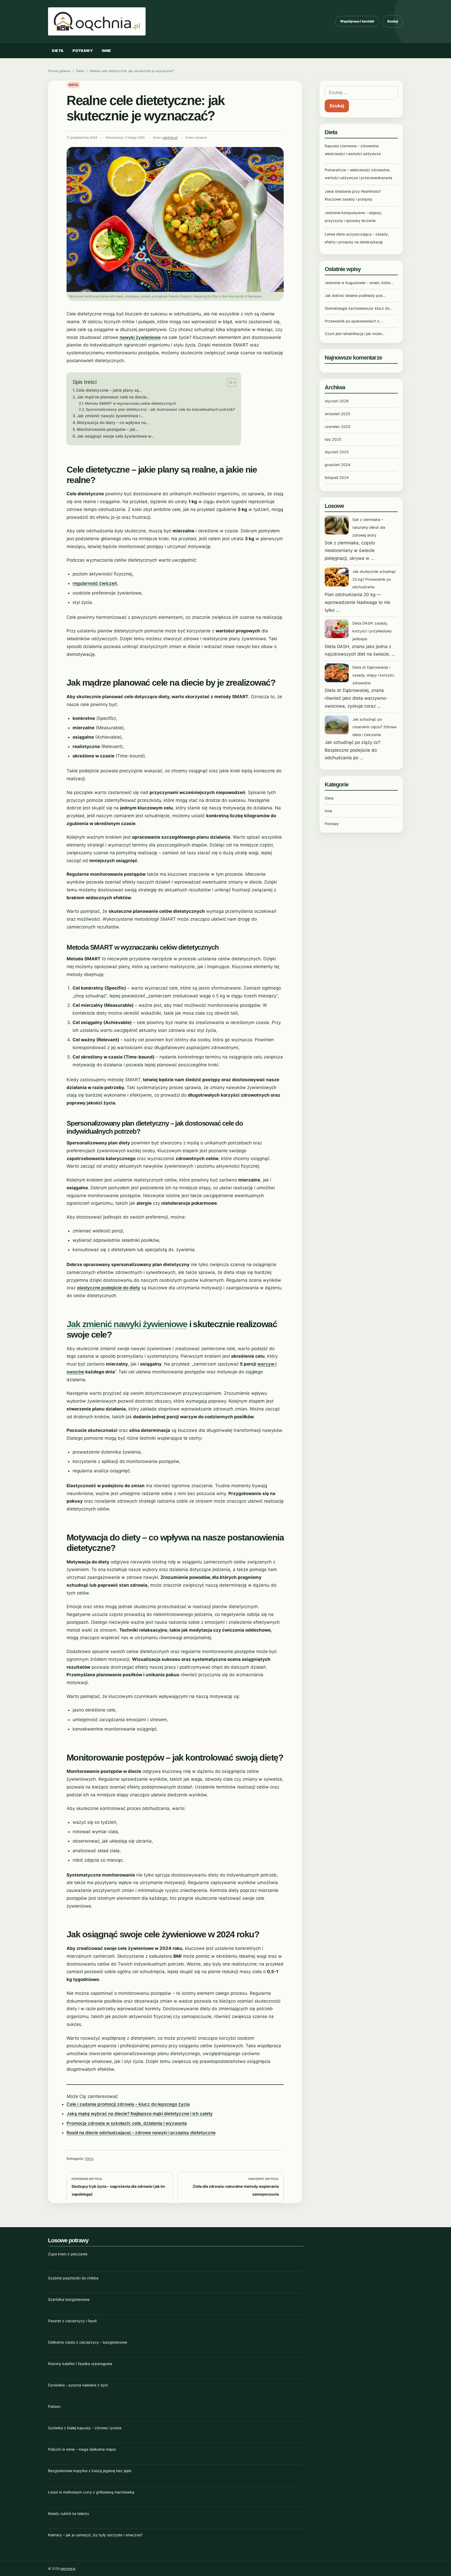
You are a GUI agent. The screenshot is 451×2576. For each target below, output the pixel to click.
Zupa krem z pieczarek (68, 2254)
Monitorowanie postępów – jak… (108, 429)
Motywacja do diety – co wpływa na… (113, 423)
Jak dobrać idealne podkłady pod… (355, 295)
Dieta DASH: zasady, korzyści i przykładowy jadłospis (372, 631)
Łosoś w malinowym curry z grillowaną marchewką (91, 2492)
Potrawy (83, 51)
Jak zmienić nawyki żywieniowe (127, 1324)
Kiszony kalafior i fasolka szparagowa (80, 2364)
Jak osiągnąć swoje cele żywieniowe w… (115, 436)
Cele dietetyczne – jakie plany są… (109, 390)
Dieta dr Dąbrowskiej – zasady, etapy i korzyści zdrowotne (373, 675)
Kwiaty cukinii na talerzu (69, 2513)
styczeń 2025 (337, 452)
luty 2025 (333, 439)
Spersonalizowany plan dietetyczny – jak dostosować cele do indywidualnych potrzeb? (160, 409)
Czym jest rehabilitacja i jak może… (355, 334)
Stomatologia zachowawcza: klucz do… (359, 308)
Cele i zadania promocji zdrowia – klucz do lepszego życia (128, 2104)
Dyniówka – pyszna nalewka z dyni (78, 2385)
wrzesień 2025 (337, 414)
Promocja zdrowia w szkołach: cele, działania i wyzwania (127, 2123)
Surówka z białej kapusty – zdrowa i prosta (85, 2428)
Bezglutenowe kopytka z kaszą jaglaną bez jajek (90, 2471)
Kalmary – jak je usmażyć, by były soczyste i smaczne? (95, 2535)
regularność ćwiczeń (95, 583)
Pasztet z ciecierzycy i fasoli (72, 2321)
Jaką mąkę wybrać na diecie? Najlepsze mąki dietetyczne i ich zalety (140, 2114)
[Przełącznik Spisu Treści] (229, 383)
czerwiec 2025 (338, 427)
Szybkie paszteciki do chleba (73, 2278)
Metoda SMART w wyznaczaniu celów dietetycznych (130, 403)
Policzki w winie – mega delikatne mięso (82, 2449)
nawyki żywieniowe (140, 337)
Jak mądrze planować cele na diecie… (113, 397)
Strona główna (59, 71)
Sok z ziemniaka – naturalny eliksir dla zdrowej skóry (369, 527)
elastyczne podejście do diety (109, 1288)
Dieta (58, 51)
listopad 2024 (337, 477)
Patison (54, 2406)
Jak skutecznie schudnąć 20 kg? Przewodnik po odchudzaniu (374, 579)
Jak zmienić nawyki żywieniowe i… (110, 416)
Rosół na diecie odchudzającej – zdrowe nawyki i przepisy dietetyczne (141, 2133)
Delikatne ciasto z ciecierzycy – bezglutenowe (88, 2342)
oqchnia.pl (170, 138)
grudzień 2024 (337, 465)
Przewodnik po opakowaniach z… (354, 321)
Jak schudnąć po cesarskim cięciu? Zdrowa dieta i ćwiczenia (374, 727)
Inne (106, 51)
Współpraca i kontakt (357, 21)
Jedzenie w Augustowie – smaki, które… (359, 283)
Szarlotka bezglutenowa (69, 2299)
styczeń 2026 (337, 401)
